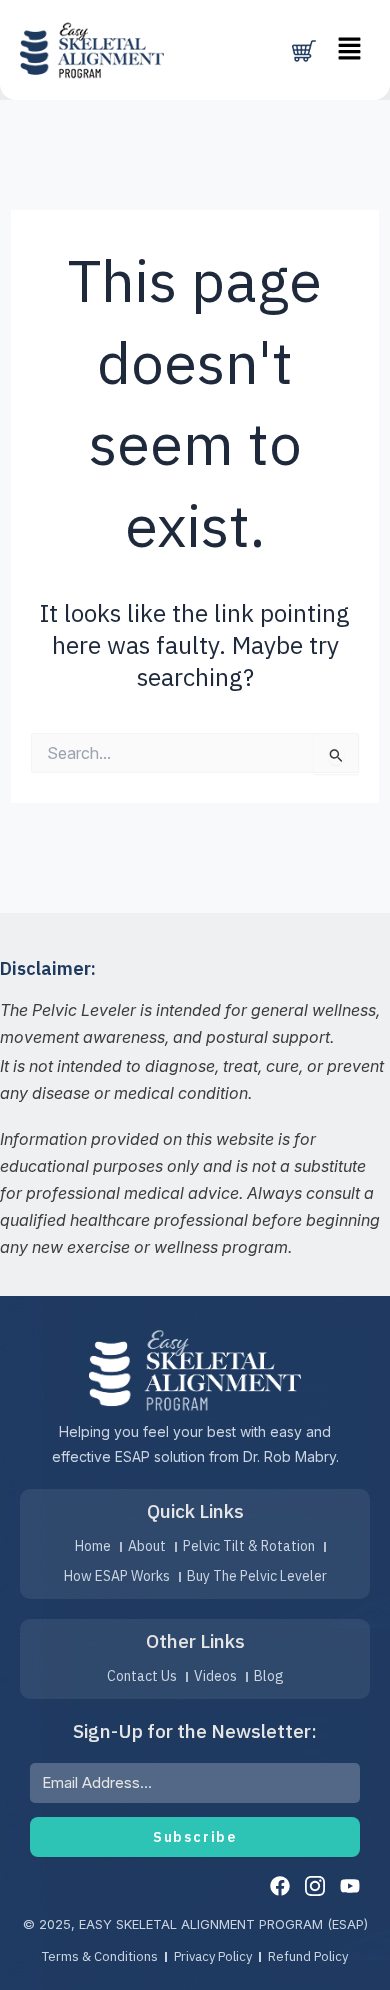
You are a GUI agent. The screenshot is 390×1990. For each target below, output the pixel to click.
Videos (215, 1676)
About (147, 1546)
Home (93, 1546)
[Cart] (304, 51)
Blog (269, 1676)
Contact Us (142, 1676)
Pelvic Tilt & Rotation (249, 1546)
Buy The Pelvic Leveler (257, 1576)
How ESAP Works (117, 1576)
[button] (350, 49)
